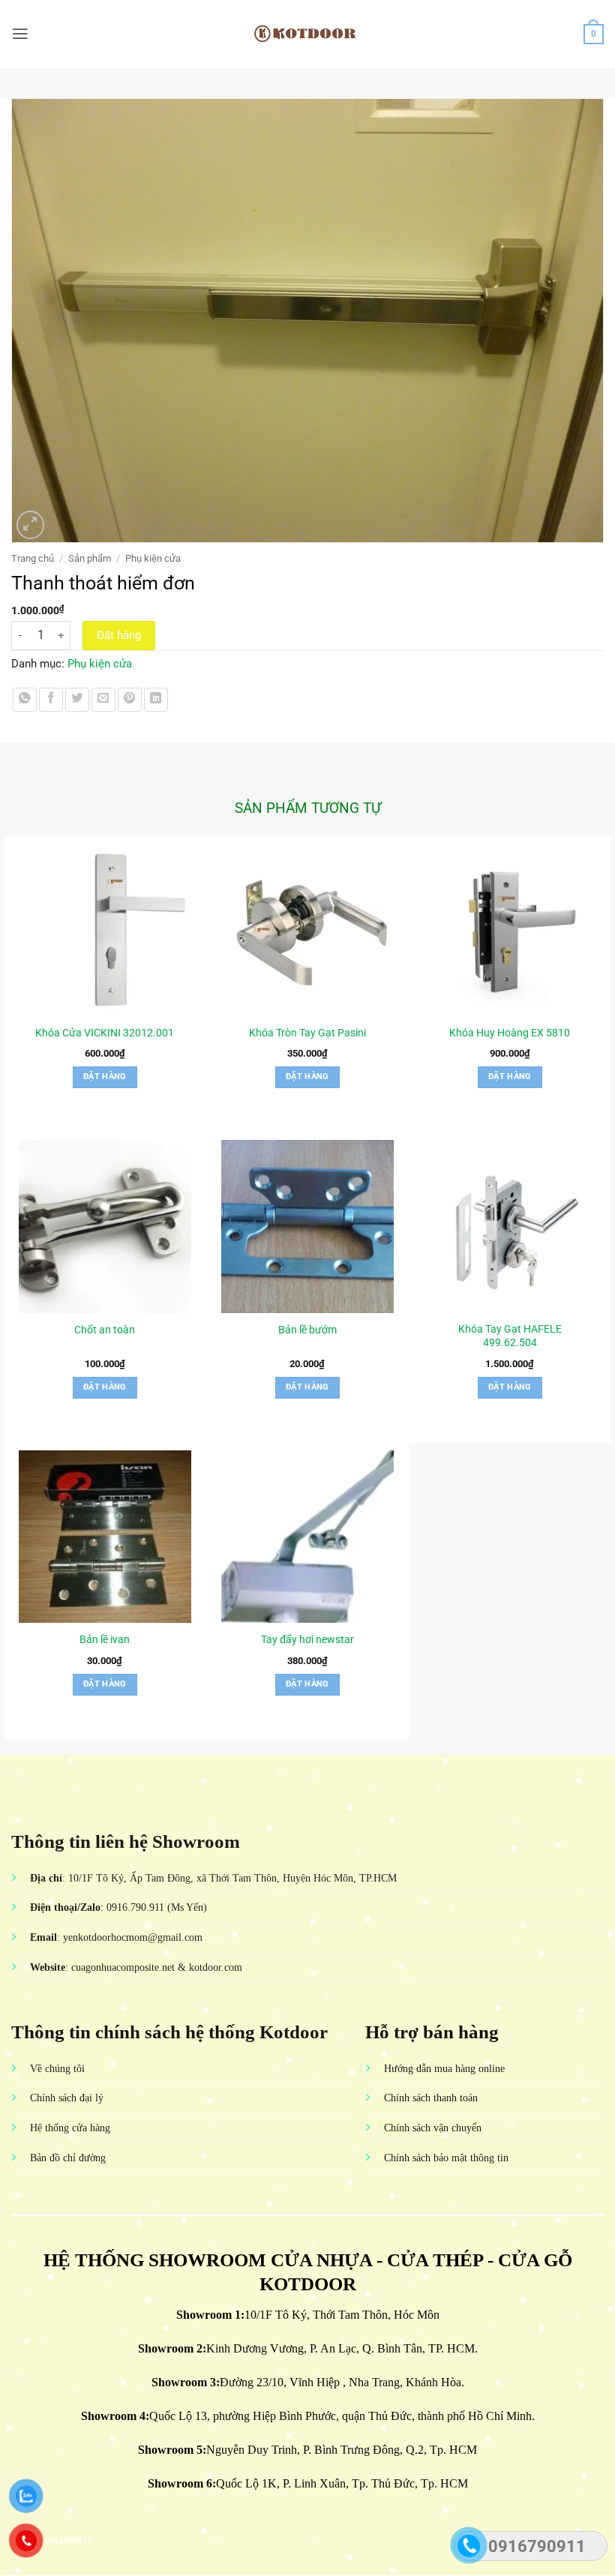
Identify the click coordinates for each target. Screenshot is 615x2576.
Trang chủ (33, 558)
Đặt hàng (119, 635)
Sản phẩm (90, 558)
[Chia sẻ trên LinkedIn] (156, 700)
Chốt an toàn (105, 1330)
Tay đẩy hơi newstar (307, 1639)
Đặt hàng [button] (105, 1077)
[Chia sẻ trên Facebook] (51, 700)
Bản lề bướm (307, 1330)
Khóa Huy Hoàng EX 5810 (510, 1033)
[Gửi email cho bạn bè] (103, 700)
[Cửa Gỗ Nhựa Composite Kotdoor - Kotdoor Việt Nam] (307, 34)
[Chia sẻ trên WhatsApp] (25, 700)
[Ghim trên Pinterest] (130, 700)
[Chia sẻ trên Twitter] (77, 700)
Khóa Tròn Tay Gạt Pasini (307, 1033)
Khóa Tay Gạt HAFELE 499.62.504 (510, 1336)
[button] (20, 34)
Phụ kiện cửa (153, 558)
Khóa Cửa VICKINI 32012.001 (105, 1033)
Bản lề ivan (105, 1639)
